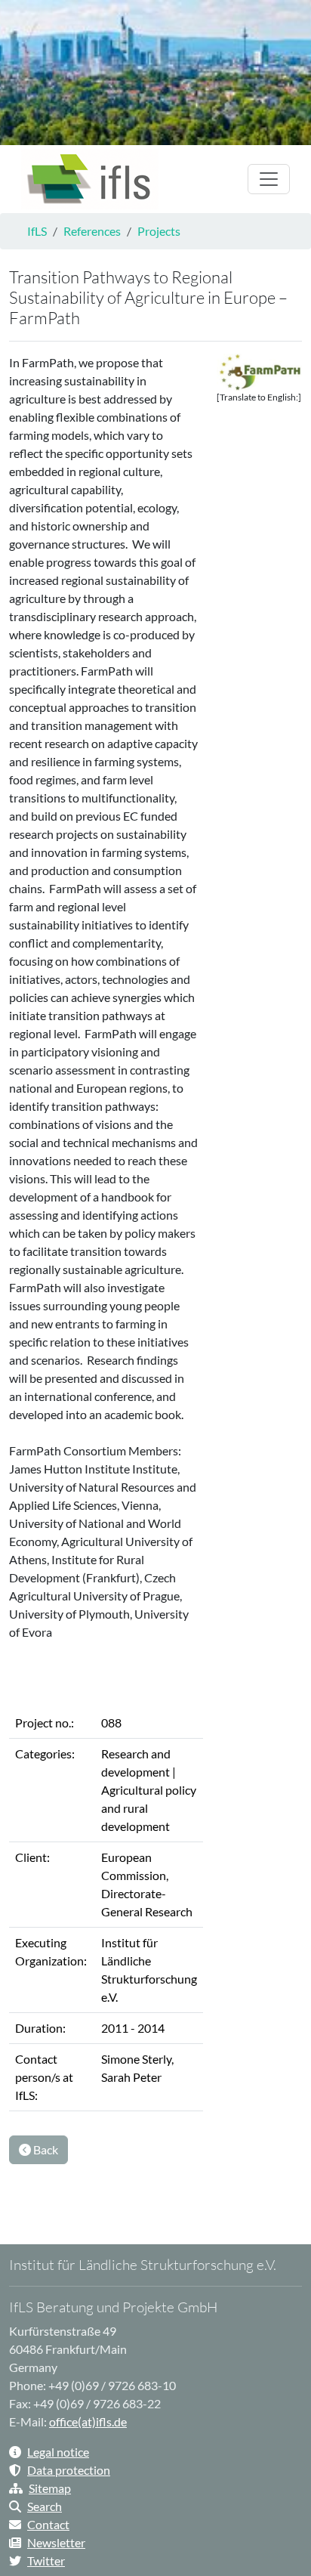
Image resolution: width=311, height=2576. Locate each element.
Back (45, 2149)
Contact (48, 2524)
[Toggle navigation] (269, 179)
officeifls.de (88, 2421)
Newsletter (56, 2542)
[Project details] (90, 179)
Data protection (69, 2470)
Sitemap (50, 2488)
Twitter (46, 2561)
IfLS (37, 231)
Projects (159, 231)
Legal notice (58, 2452)
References (92, 231)
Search (45, 2506)
